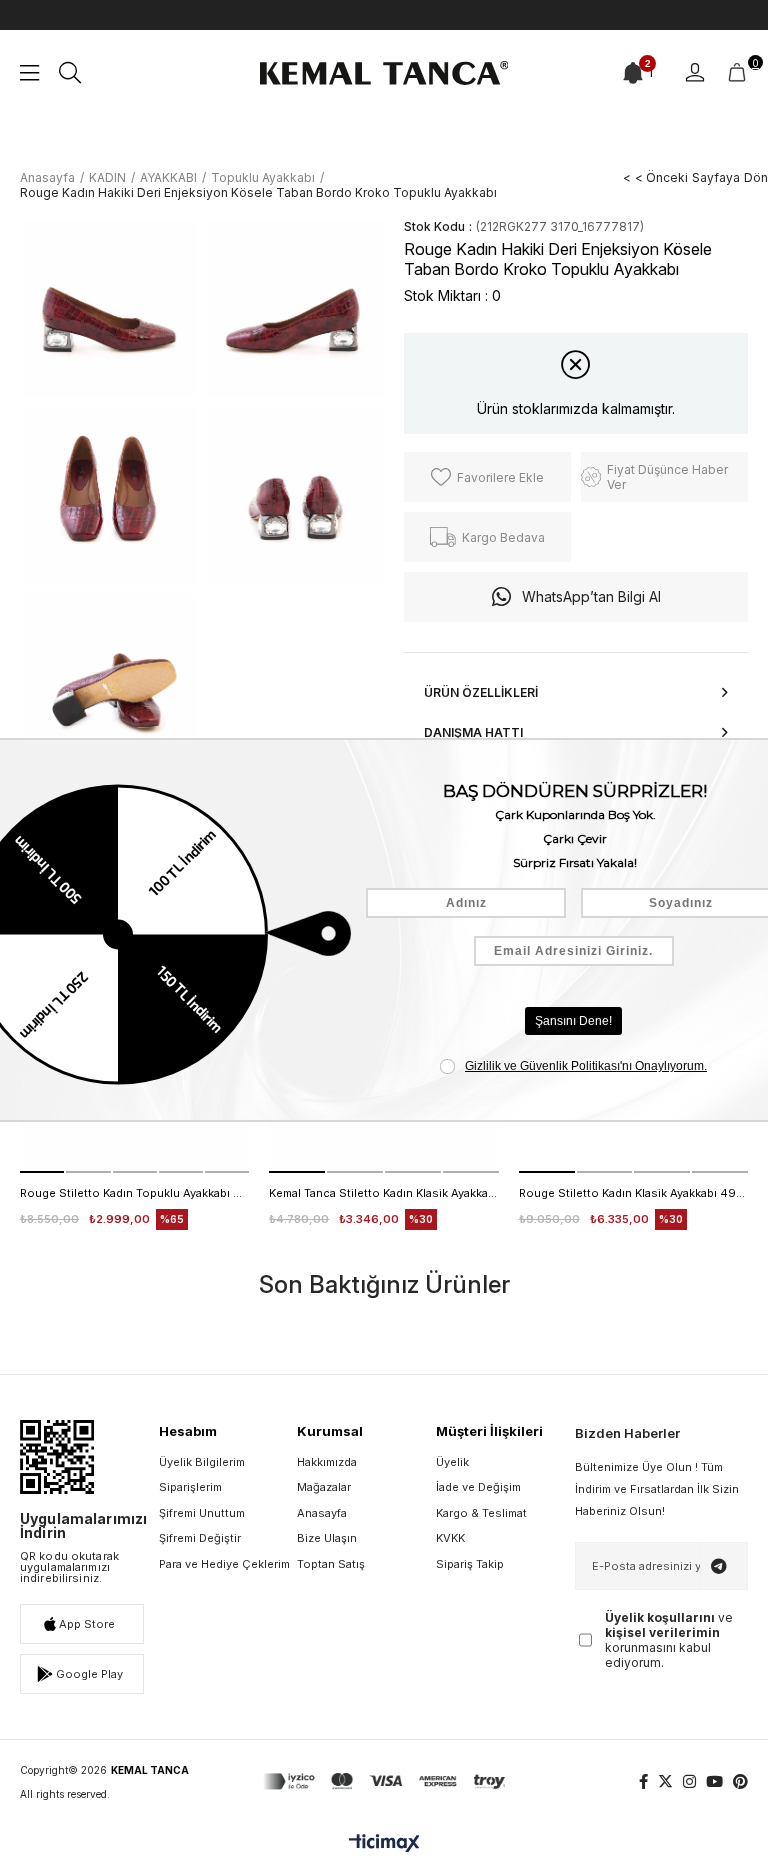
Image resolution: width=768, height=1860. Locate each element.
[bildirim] (633, 73)
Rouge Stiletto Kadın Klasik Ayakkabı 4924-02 (633, 1193)
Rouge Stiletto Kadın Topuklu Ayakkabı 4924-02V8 (134, 1193)
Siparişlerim (190, 1487)
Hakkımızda (327, 1462)
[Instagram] (689, 1781)
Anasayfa (322, 1513)
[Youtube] (714, 1781)
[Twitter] (665, 1781)
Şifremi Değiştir (200, 1538)
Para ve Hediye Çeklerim (224, 1564)
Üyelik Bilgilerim (202, 1462)
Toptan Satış (331, 1564)
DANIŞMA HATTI (473, 732)
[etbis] (57, 1457)
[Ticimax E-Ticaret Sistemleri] (384, 1844)
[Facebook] (643, 1781)
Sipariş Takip (470, 1564)
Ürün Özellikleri (481, 692)
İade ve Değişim (478, 1487)
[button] (42, 1172)
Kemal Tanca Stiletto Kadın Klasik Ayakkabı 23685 (383, 1193)
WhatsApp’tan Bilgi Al (591, 596)
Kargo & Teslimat (481, 1513)
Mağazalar (324, 1487)
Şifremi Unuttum (202, 1513)
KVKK (450, 1538)
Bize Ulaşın (327, 1538)
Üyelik (452, 1462)
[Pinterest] (740, 1781)
